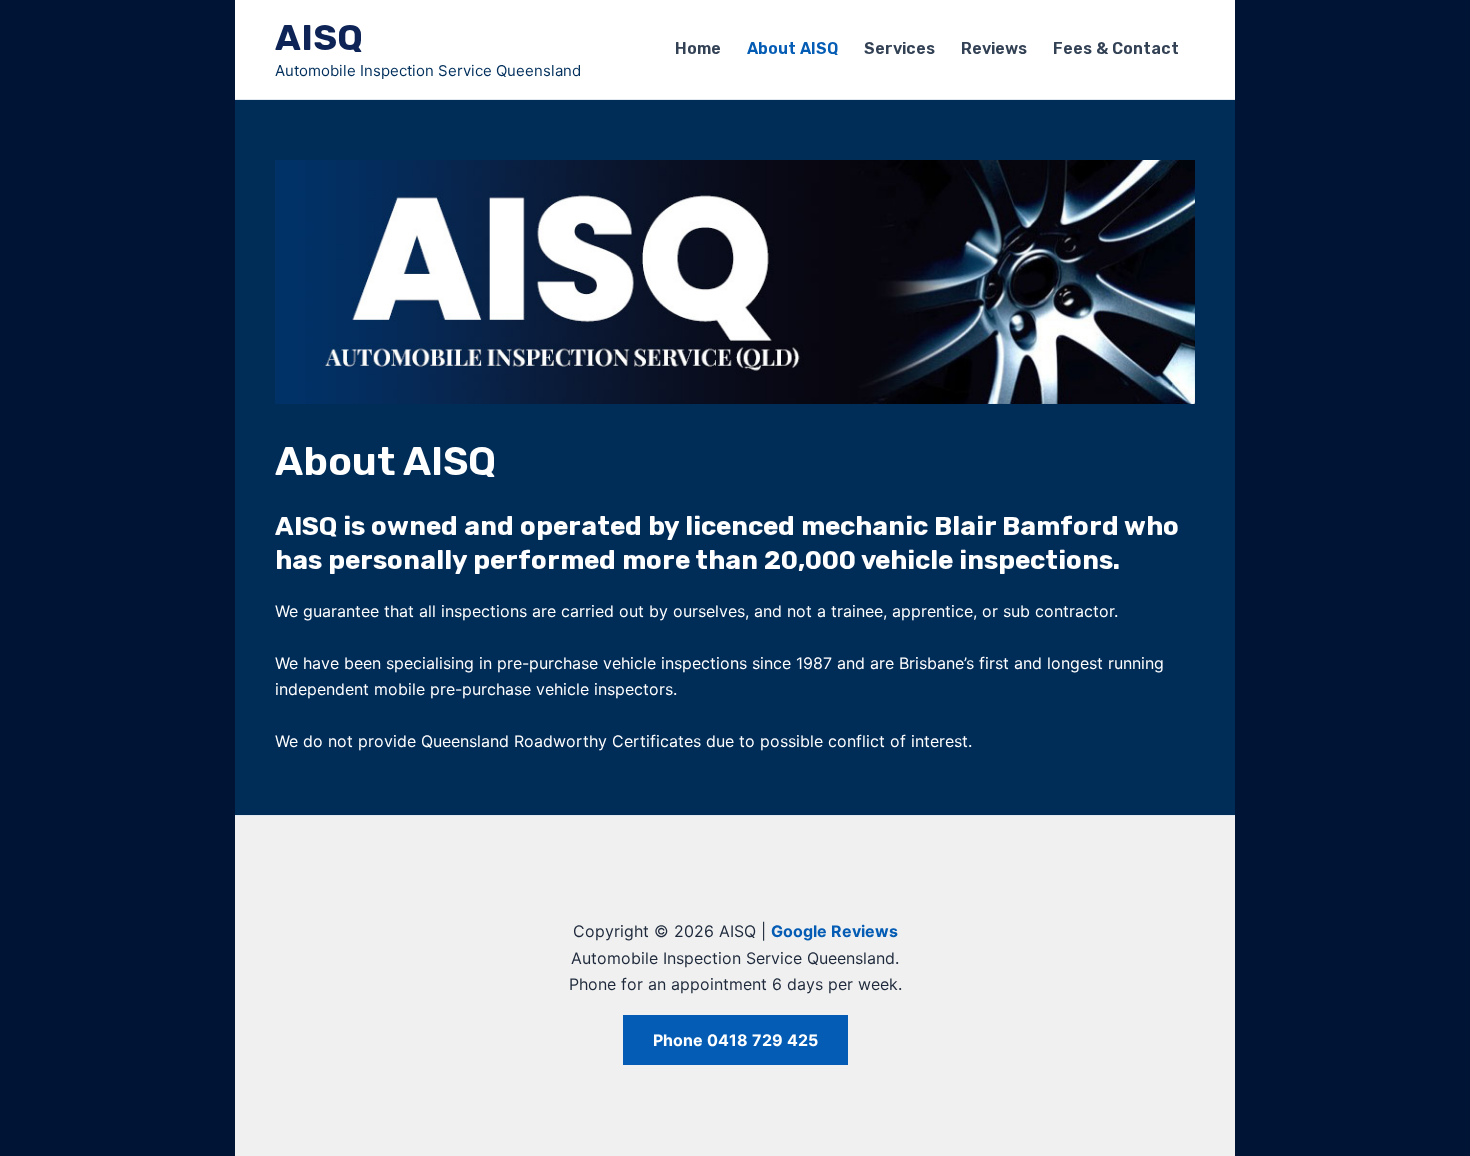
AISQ (319, 37)
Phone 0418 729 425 (735, 1040)
